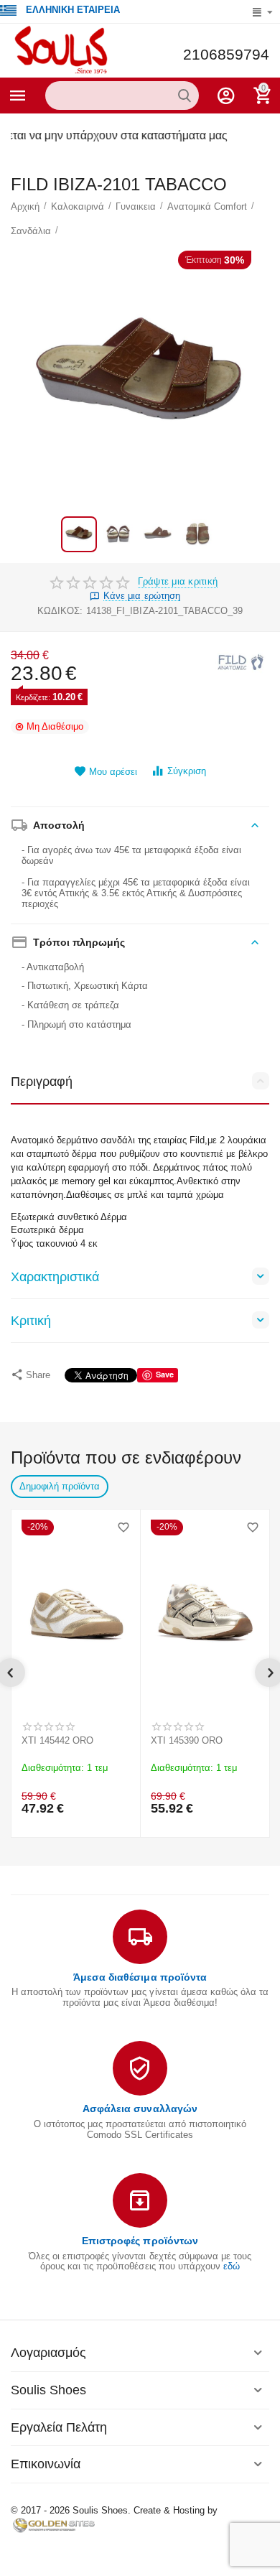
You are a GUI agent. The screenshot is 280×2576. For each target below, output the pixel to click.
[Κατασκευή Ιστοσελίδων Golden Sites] (54, 2525)
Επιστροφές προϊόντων (140, 2241)
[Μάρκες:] (241, 662)
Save (165, 1374)
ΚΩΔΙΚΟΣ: (60, 611)
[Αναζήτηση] (185, 96)
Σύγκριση (187, 771)
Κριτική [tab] (31, 1321)
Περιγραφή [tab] (42, 1082)
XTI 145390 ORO (187, 1740)
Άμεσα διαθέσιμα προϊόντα (140, 1977)
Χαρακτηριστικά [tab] (55, 1277)
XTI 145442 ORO (57, 1740)
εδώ (232, 2266)
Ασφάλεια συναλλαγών (140, 2108)
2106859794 (226, 55)
